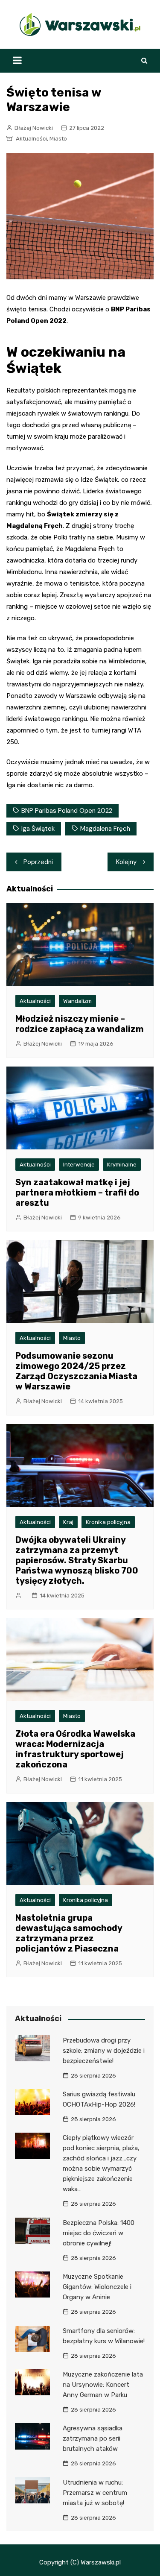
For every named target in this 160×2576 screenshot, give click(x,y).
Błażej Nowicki (34, 128)
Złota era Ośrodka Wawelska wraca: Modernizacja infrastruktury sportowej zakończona (75, 1749)
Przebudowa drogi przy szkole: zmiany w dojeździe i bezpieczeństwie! (104, 2051)
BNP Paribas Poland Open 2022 (67, 811)
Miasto (58, 139)
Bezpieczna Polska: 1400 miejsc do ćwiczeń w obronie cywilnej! (99, 2233)
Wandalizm (77, 1001)
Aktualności (31, 139)
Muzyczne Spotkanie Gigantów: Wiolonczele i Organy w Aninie (97, 2287)
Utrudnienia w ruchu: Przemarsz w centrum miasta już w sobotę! (95, 2493)
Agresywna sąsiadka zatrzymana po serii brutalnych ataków (93, 2438)
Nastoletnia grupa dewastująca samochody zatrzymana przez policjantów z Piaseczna (69, 1933)
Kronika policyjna (108, 1522)
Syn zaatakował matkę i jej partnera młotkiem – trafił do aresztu (77, 1193)
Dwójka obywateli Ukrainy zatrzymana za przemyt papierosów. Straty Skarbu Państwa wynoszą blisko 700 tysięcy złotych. (77, 1560)
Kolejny (126, 862)
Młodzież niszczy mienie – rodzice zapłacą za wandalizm (80, 1024)
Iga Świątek (38, 829)
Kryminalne (122, 1165)
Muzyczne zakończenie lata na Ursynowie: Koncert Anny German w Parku (103, 2385)
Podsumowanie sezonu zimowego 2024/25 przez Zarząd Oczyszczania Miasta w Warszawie (76, 1371)
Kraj (68, 1522)
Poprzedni (38, 862)
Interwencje (79, 1165)
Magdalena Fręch (105, 829)
